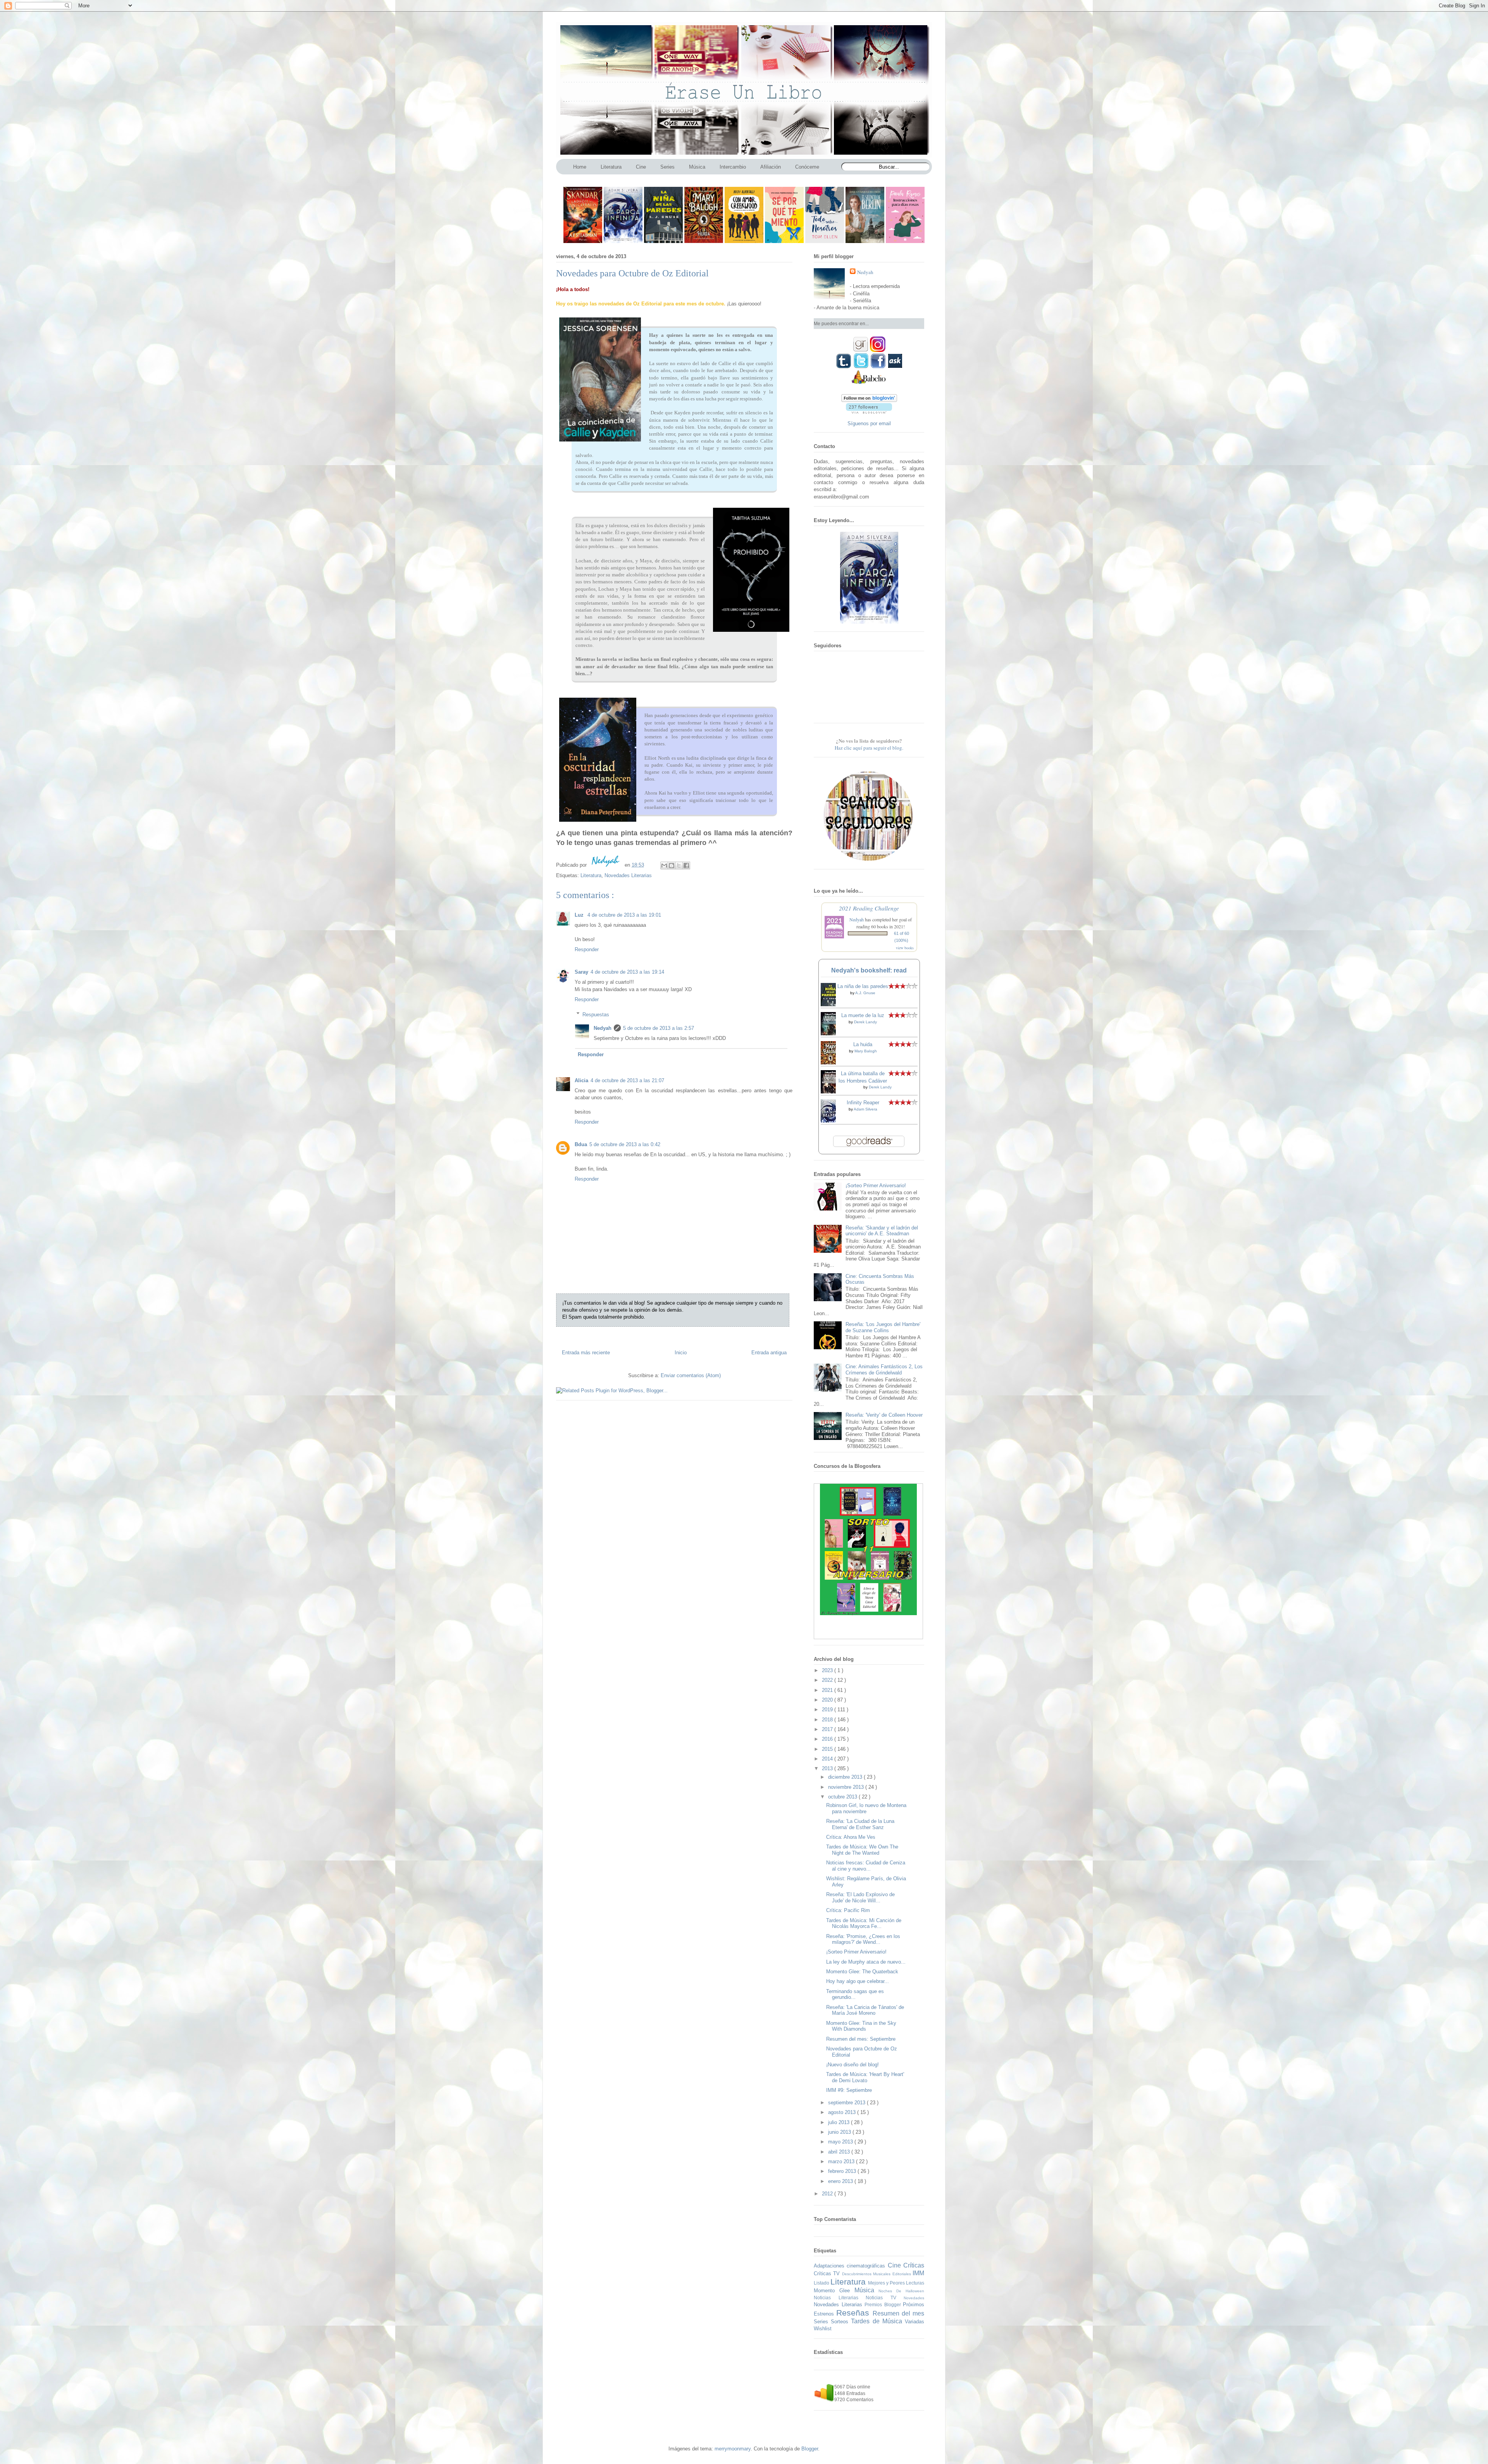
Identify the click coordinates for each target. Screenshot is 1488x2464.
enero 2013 (841, 2181)
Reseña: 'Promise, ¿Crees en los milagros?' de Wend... (863, 1939)
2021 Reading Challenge (869, 908)
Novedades (914, 2298)
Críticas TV (828, 2273)
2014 (828, 1759)
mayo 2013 (841, 2142)
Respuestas (596, 1014)
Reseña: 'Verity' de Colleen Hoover (884, 1415)
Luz (580, 915)
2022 (828, 1680)
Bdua (581, 1144)
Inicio (681, 1353)
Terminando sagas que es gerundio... (855, 1994)
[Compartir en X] (679, 866)
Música (867, 2290)
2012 (828, 2194)
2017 (828, 1729)
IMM (918, 2273)
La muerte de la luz (863, 1015)
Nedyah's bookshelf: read (869, 970)
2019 (828, 1710)
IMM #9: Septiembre (849, 2090)
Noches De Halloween (901, 2291)
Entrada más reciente (586, 1353)
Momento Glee (834, 2291)
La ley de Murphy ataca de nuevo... (866, 1962)
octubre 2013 (843, 1797)
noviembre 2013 (847, 1787)
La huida (863, 1044)
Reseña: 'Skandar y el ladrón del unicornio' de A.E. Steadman (882, 1231)
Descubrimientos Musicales (867, 2274)
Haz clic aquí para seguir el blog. (869, 748)
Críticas (914, 2265)
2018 (828, 1720)
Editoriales (902, 2274)
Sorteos (841, 2322)
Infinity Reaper (863, 1103)
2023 (828, 1670)
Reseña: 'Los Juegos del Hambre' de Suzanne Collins (883, 1327)
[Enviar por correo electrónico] (664, 866)
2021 (828, 1690)
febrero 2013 (843, 2171)
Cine (896, 2265)
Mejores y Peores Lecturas (896, 2283)
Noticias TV (885, 2298)
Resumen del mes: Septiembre (861, 2039)
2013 (828, 1768)
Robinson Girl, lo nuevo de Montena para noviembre (866, 1808)
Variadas (914, 2322)
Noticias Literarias (840, 2298)
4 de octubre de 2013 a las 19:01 (624, 915)
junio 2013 (840, 2132)
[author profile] (606, 865)
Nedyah (603, 1028)
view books (905, 948)
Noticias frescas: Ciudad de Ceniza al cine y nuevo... (866, 1866)
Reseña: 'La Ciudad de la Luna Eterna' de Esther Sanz (860, 1824)
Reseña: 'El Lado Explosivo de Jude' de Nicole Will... (860, 1898)
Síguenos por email (869, 423)
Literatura (591, 875)
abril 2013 (840, 2152)
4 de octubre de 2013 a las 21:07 (627, 1080)
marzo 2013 (842, 2161)
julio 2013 (840, 2122)
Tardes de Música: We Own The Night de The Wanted (862, 1850)
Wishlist (823, 2329)
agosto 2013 (843, 2112)
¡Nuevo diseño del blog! (852, 2065)
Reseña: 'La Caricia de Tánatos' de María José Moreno (865, 2010)
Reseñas (854, 2313)
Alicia (581, 1080)
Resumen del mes (899, 2313)
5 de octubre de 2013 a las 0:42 (625, 1144)
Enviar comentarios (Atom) (691, 1375)
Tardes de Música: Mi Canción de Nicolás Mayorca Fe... (864, 1923)
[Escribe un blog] (672, 866)
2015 (828, 1749)
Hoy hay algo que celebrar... (858, 1981)
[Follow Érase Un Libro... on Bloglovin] (869, 400)
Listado (822, 2283)
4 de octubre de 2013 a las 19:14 (627, 972)
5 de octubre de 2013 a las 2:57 (659, 1028)
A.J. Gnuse (865, 993)
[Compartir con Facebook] (686, 866)
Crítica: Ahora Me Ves (851, 1837)
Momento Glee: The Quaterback (862, 1972)
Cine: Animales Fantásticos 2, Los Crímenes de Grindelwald (884, 1370)
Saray (581, 972)
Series (822, 2322)
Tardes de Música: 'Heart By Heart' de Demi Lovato (865, 2077)
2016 (828, 1739)
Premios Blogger (884, 2305)
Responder (587, 949)
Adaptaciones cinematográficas (851, 2266)
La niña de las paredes (863, 986)
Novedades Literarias (628, 875)
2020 (828, 1700)
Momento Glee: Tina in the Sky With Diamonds (861, 2026)
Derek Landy (865, 1022)
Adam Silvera (865, 1109)
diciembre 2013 (846, 1777)
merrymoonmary (733, 2449)
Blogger (810, 2449)
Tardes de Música (878, 2321)
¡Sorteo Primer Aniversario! (876, 1185)
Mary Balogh (866, 1051)
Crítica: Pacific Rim (848, 1910)
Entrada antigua (769, 1353)
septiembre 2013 (847, 2103)
